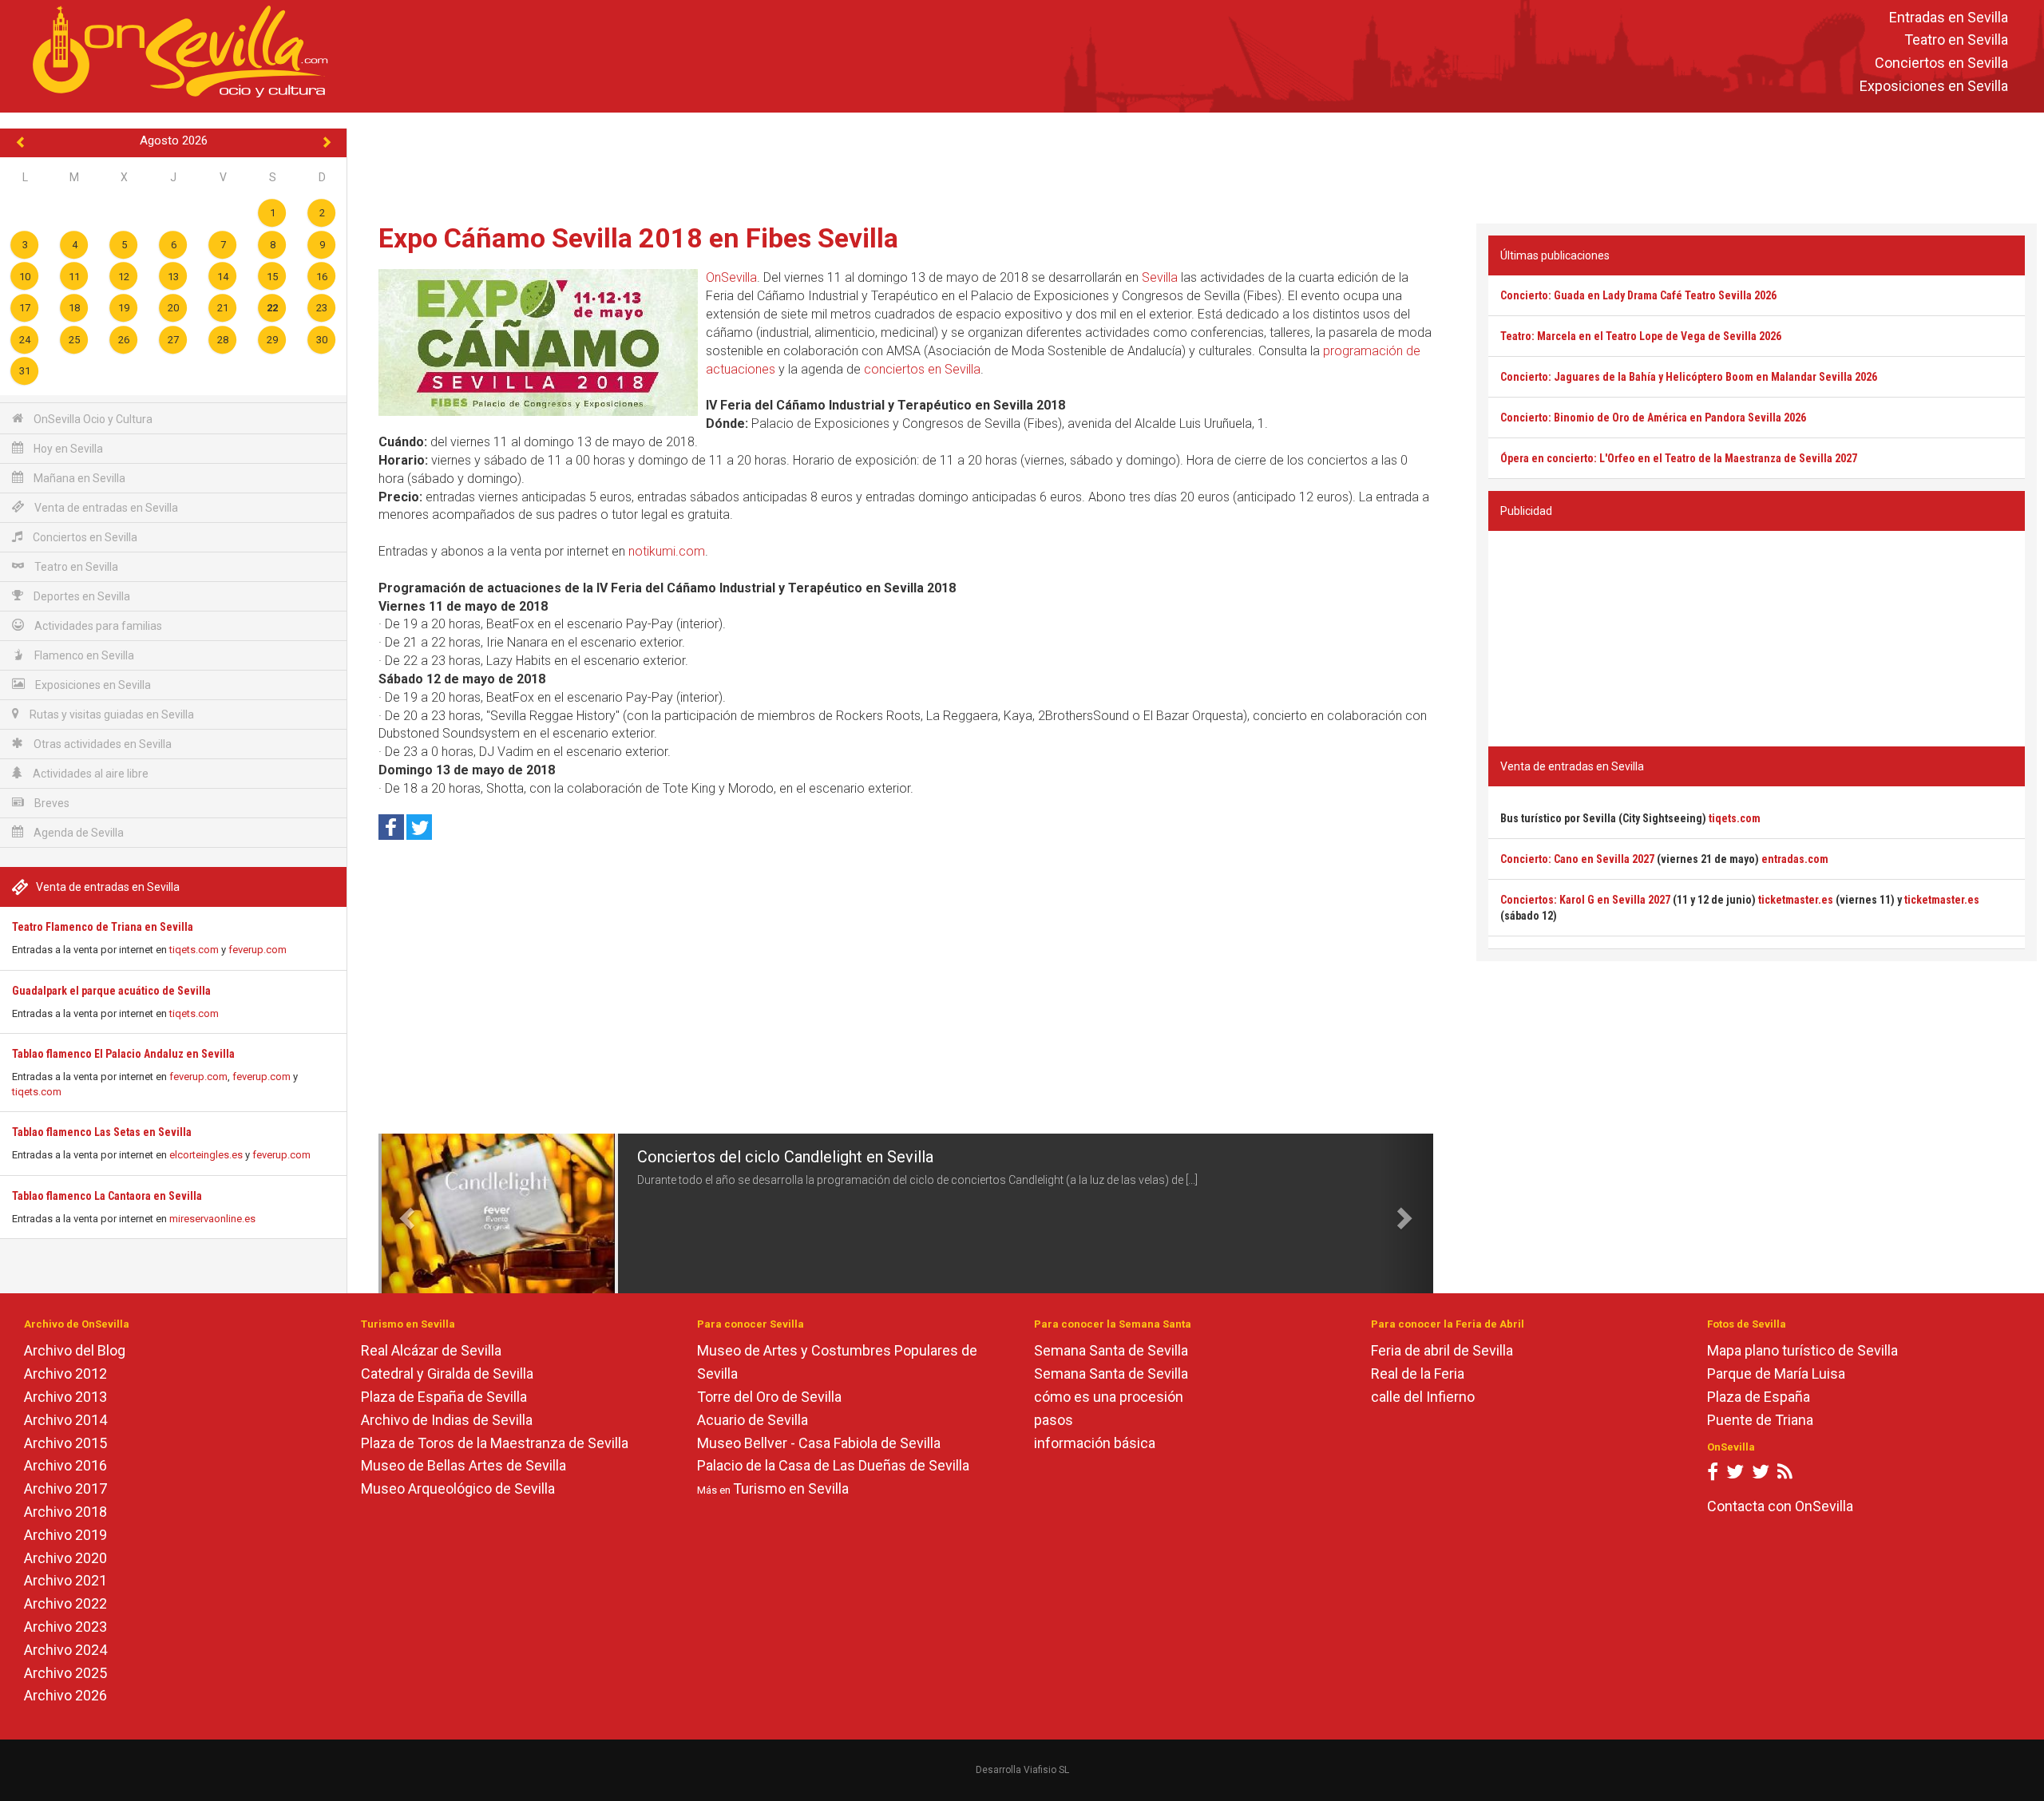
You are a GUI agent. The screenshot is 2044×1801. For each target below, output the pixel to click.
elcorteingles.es (206, 1155)
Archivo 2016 (65, 1465)
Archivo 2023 (65, 1627)
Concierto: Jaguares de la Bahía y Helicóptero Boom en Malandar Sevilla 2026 (1689, 377)
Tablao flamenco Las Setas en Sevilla (102, 1132)
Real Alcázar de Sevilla (431, 1350)
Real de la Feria (1418, 1374)
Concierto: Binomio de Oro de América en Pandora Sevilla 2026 (1653, 418)
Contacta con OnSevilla (1780, 1506)
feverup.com (257, 950)
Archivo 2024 (65, 1650)
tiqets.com (194, 950)
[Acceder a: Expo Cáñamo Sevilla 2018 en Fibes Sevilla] (538, 342)
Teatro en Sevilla (1956, 40)
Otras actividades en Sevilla (101, 744)
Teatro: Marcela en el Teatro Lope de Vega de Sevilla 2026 (1641, 336)
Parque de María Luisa (1776, 1374)
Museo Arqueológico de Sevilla (458, 1488)
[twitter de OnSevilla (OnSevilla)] (1735, 1475)
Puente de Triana (1760, 1420)
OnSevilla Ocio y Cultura (92, 419)
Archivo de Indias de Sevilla (447, 1420)
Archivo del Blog (75, 1350)
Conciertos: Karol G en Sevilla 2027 (1585, 900)
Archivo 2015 (65, 1443)
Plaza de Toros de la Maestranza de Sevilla (495, 1443)
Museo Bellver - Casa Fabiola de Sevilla (819, 1443)
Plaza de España (1759, 1397)
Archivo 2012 (65, 1374)
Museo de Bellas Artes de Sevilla (463, 1465)
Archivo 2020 (65, 1558)
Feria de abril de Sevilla (1442, 1350)
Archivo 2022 (65, 1603)
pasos (1054, 1420)
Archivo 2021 (65, 1580)
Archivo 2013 (65, 1397)
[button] (405, 1213)
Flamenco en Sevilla (83, 655)
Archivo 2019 (65, 1535)
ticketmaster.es (1796, 900)
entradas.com (1795, 859)
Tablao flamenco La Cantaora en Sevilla (107, 1196)
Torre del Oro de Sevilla (769, 1397)
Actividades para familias (97, 626)
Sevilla (1160, 277)
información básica (1095, 1443)
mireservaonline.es (212, 1219)
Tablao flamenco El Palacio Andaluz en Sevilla (123, 1054)
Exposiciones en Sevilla (1934, 86)
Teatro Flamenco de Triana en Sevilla (103, 927)
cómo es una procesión (1109, 1397)
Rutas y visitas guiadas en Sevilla (111, 714)
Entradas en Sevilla (1949, 17)
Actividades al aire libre (89, 774)
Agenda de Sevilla (77, 833)
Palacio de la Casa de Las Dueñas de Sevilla (833, 1465)
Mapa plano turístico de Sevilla (1802, 1350)
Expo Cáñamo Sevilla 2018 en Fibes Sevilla (638, 238)
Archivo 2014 (65, 1420)
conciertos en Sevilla (922, 369)
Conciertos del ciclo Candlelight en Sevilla (785, 1157)
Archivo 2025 (65, 1673)
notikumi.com (667, 551)
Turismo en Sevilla (791, 1488)
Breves (51, 803)
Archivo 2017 (65, 1488)
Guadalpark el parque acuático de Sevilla (111, 991)
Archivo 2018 (65, 1512)
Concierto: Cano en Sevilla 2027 (1577, 859)
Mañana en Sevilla (78, 478)
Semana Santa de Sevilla (1111, 1350)
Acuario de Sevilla (753, 1420)
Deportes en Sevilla (81, 596)
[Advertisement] (1196, 164)
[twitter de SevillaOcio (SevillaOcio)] (1761, 1475)
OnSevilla (731, 277)
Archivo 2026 (65, 1695)
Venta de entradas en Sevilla (105, 508)
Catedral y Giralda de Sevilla (447, 1374)
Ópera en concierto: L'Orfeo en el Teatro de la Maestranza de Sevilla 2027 (1679, 458)
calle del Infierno (1423, 1397)
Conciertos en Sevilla (1941, 63)
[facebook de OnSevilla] (1713, 1475)
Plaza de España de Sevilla (444, 1397)
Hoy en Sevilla (67, 449)
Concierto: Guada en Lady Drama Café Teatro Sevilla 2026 (1638, 295)
